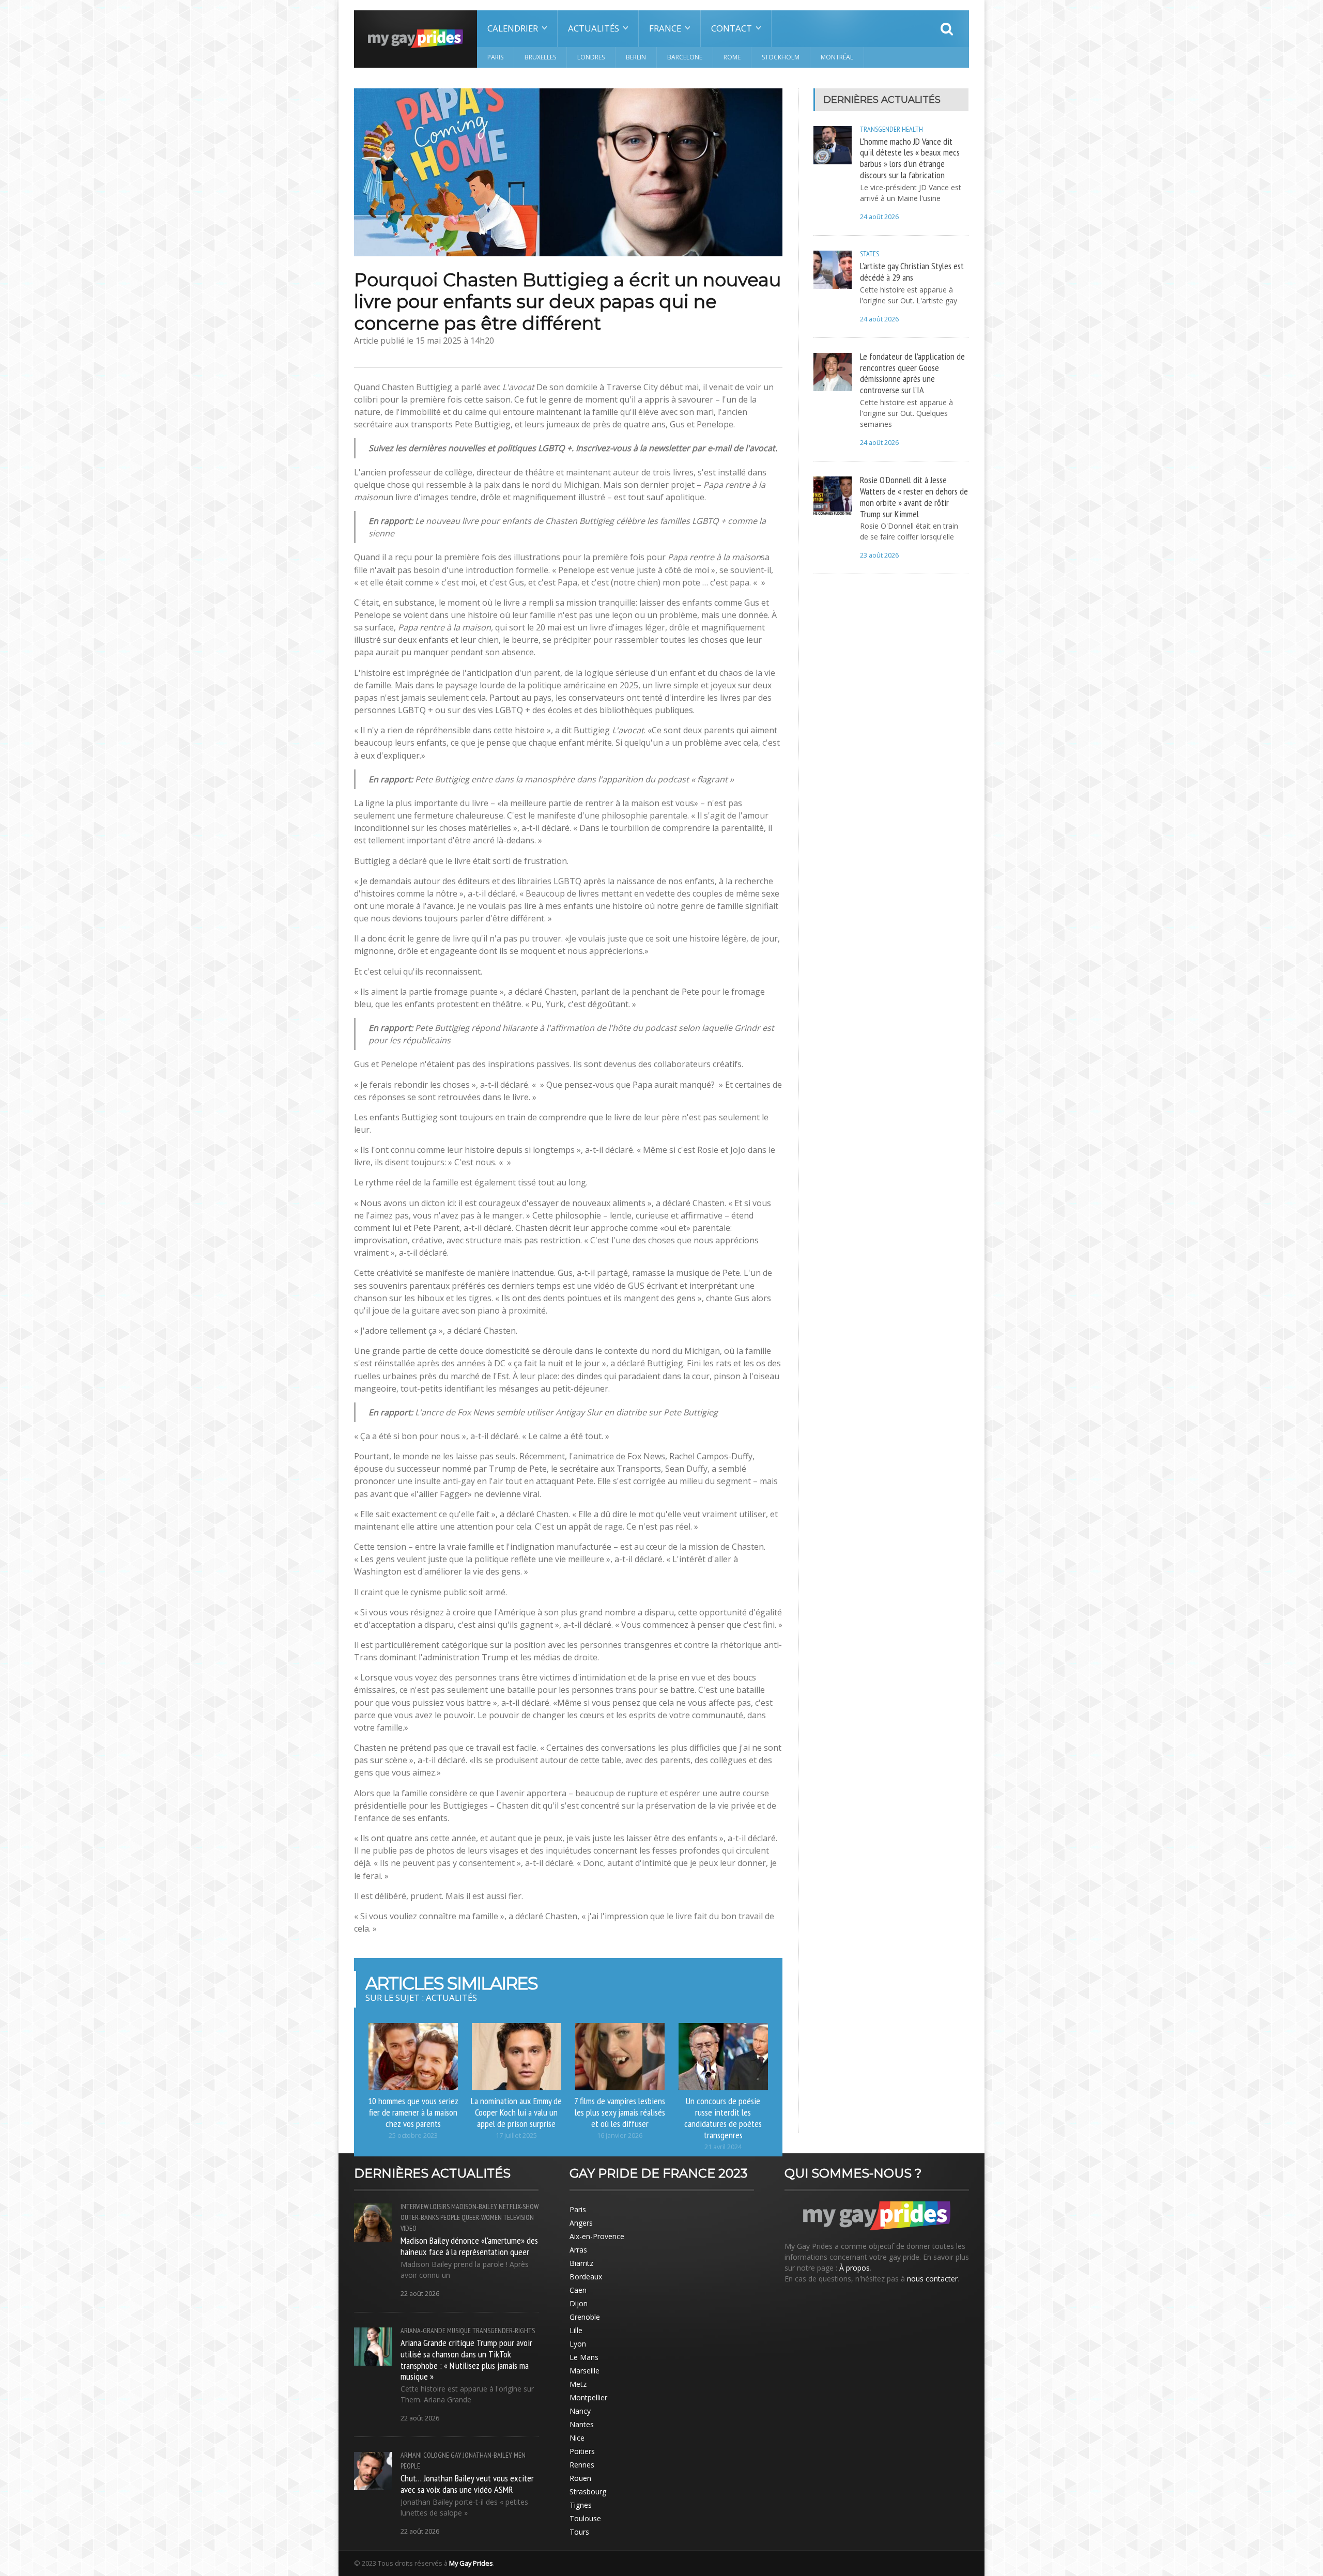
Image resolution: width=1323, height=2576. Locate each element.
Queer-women (482, 2217)
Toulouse (585, 2518)
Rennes (582, 2465)
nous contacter (932, 2279)
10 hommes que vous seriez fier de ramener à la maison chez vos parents (413, 2112)
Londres (591, 57)
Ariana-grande (423, 2331)
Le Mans (584, 2357)
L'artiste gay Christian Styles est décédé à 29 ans (912, 271)
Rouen (580, 2478)
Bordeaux (586, 2277)
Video (409, 2228)
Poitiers (582, 2451)
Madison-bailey (474, 2207)
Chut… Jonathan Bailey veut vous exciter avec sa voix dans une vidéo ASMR (467, 2484)
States (870, 254)
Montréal (837, 57)
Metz (578, 2384)
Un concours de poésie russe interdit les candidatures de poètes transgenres (723, 2118)
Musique (459, 2331)
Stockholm (781, 57)
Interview (414, 2207)
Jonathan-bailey (488, 2455)
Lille (576, 2330)
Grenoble (585, 2317)
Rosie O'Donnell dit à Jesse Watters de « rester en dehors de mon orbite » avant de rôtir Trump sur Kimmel (914, 497)
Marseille (584, 2371)
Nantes (582, 2424)
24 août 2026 (879, 217)
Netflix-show (519, 2207)
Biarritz (581, 2263)
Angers (581, 2223)
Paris (495, 57)
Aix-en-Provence (597, 2236)
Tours (579, 2532)
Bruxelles (540, 57)
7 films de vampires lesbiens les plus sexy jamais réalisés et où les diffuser (620, 2112)
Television (519, 2217)
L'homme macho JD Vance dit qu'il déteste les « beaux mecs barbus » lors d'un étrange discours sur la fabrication (910, 158)
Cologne (436, 2455)
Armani (411, 2455)
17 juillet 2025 (516, 2135)
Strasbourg (588, 2492)
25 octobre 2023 (413, 2135)
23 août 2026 (879, 555)
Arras (578, 2250)
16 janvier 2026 (620, 2135)
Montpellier (588, 2397)
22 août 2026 (420, 2294)
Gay (456, 2455)
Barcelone (685, 57)
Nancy (580, 2411)
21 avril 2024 (723, 2147)
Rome (732, 57)
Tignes (581, 2505)
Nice (577, 2438)
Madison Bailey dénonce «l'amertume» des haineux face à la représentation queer (469, 2246)
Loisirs (440, 2207)
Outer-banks (420, 2217)
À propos (855, 2268)
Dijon (579, 2303)
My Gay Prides (471, 2563)
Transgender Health (891, 129)
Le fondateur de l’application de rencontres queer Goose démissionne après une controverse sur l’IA (912, 373)
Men (520, 2455)
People (450, 2217)
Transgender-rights (504, 2331)
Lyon (578, 2344)
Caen (578, 2290)
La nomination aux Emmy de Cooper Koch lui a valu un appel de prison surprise (516, 2112)
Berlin (636, 57)
